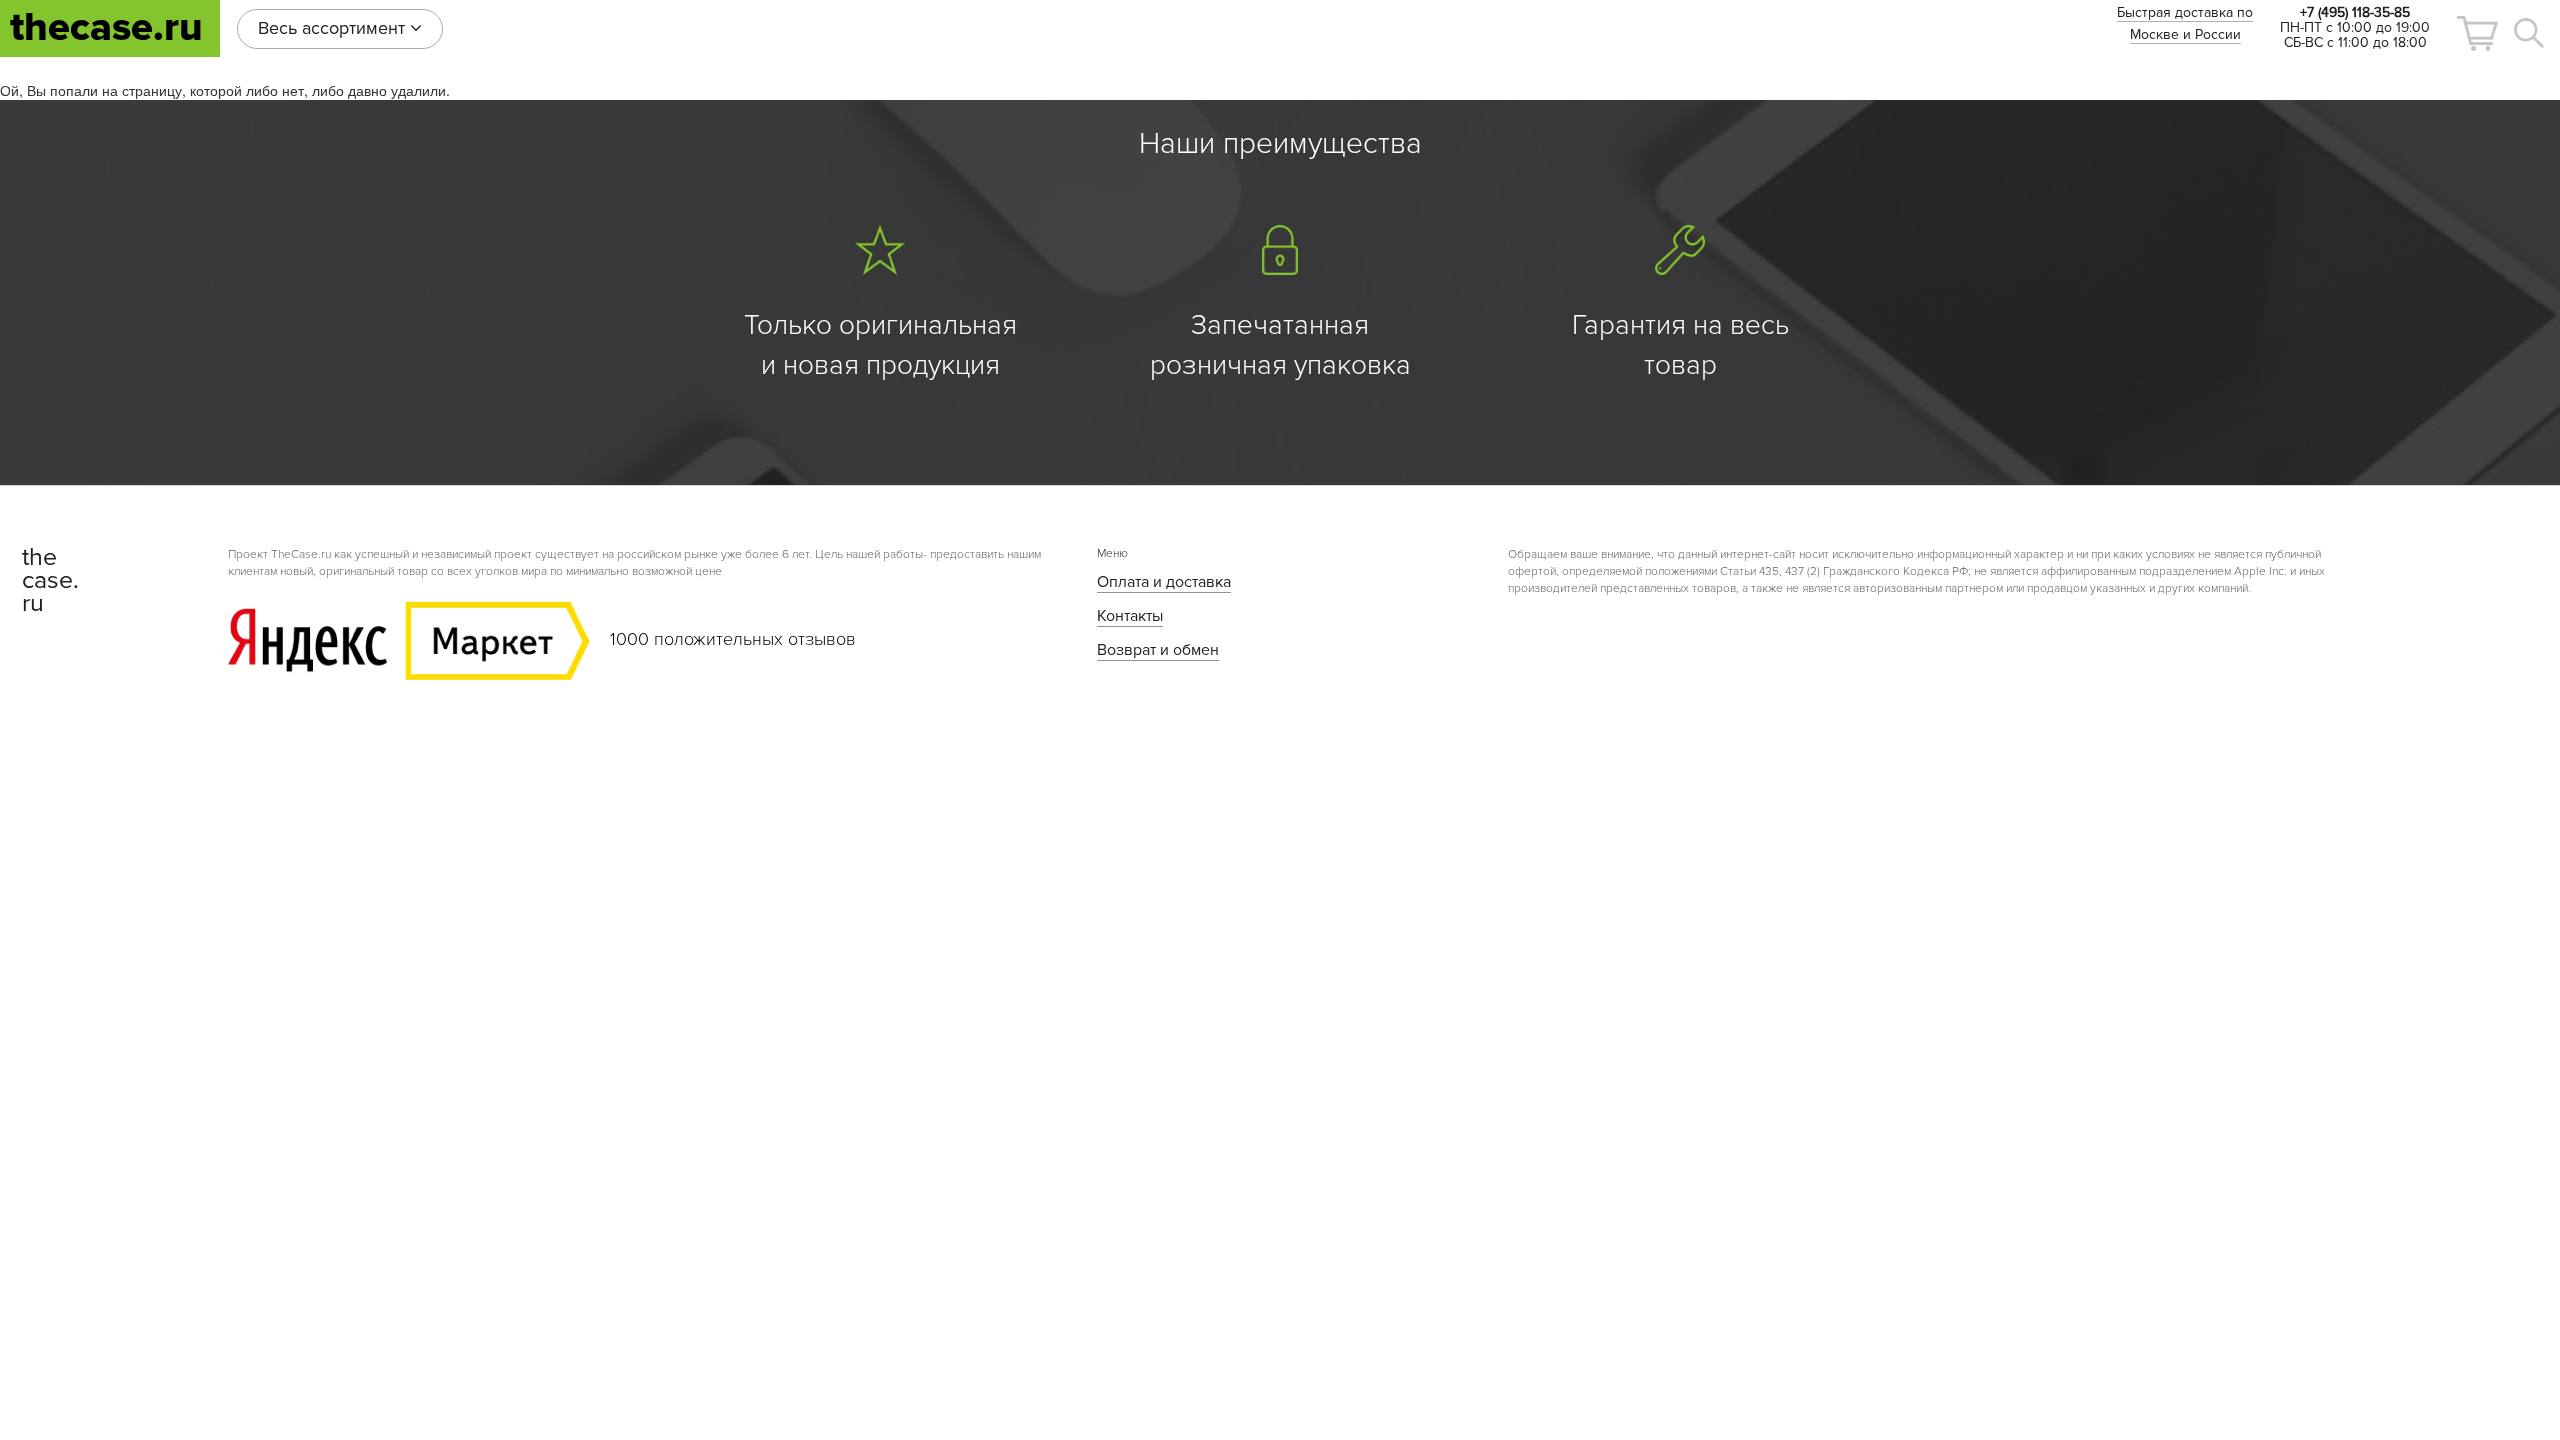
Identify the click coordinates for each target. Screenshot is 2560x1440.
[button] (2477, 33)
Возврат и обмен (1158, 650)
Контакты (1130, 616)
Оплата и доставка (1164, 582)
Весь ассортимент (334, 28)
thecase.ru (106, 27)
